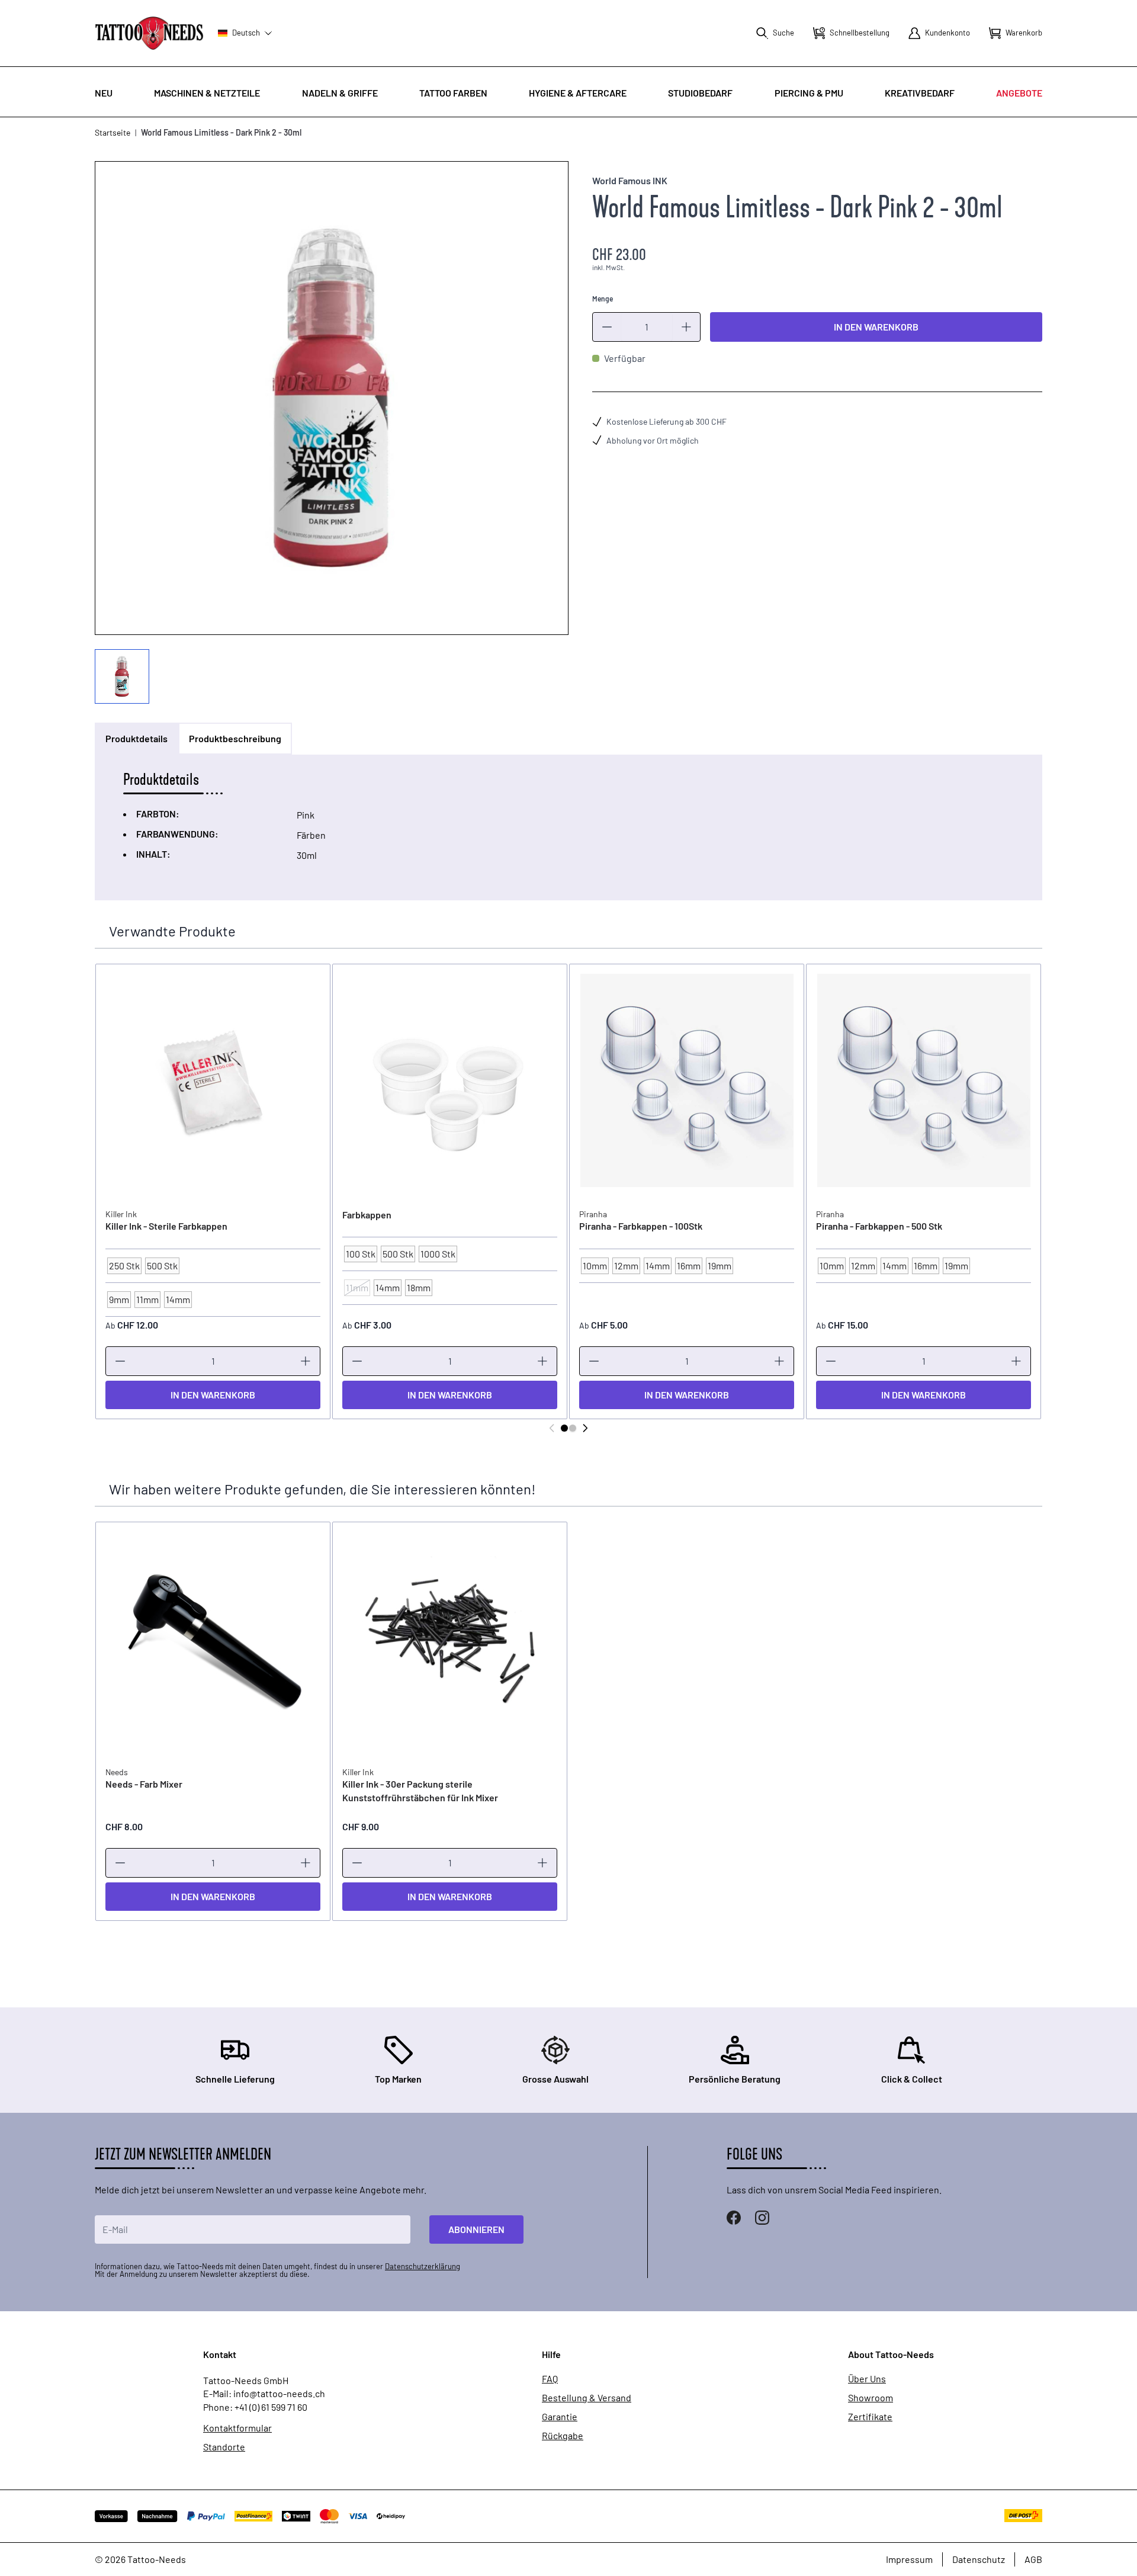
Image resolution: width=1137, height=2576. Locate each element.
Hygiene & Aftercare (578, 93)
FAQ (550, 2379)
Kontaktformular (237, 2428)
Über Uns (867, 2379)
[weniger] (607, 327)
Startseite (113, 132)
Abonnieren (476, 2229)
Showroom (871, 2398)
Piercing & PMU (809, 93)
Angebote (1019, 93)
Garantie (560, 2417)
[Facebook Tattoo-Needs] (734, 2218)
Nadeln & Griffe (340, 93)
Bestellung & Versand (587, 2398)
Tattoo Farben (453, 93)
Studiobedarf (700, 93)
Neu (104, 93)
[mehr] (686, 327)
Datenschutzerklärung (423, 2266)
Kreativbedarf (920, 93)
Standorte (224, 2447)
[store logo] (149, 33)
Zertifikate (870, 2417)
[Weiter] (585, 1428)
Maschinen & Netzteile (207, 93)
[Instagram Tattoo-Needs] (762, 2218)
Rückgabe (563, 2436)
